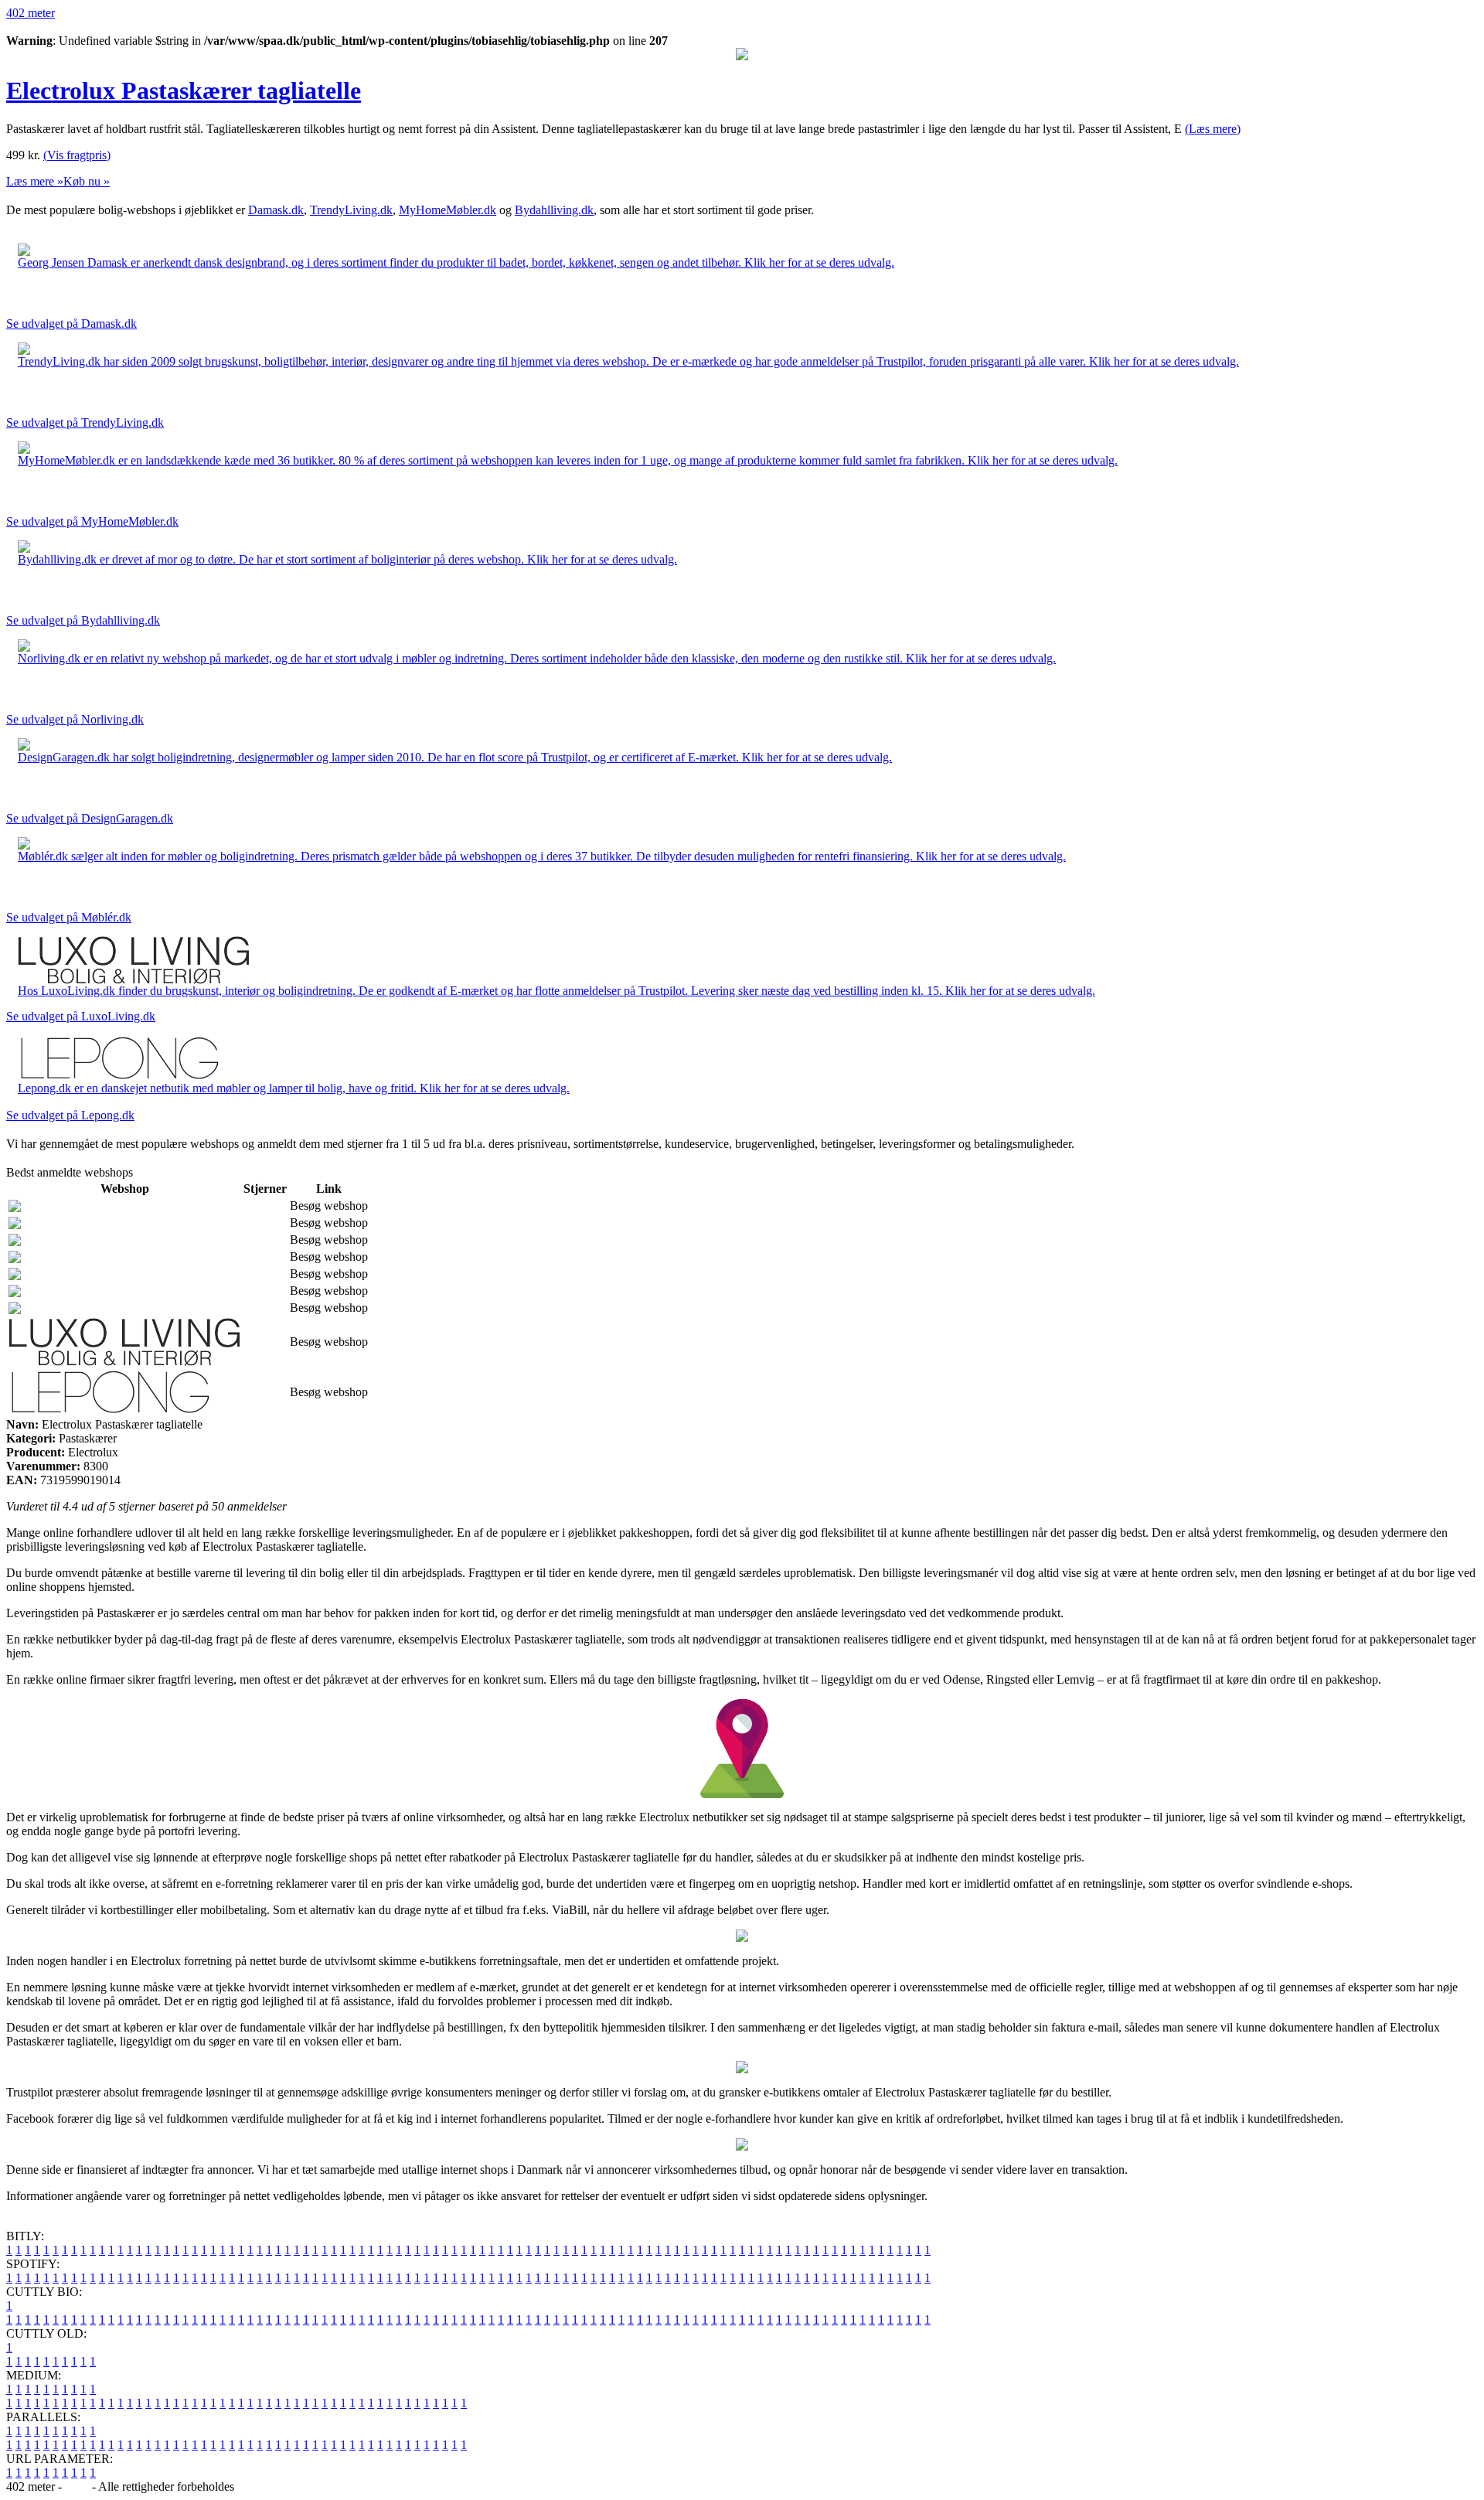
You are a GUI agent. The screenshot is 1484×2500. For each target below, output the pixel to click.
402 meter (31, 13)
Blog (77, 2486)
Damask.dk (276, 210)
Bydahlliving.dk (554, 210)
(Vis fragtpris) (77, 155)
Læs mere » (35, 181)
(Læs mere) (1213, 129)
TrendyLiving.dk (351, 210)
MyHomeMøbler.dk (448, 210)
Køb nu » (87, 181)
